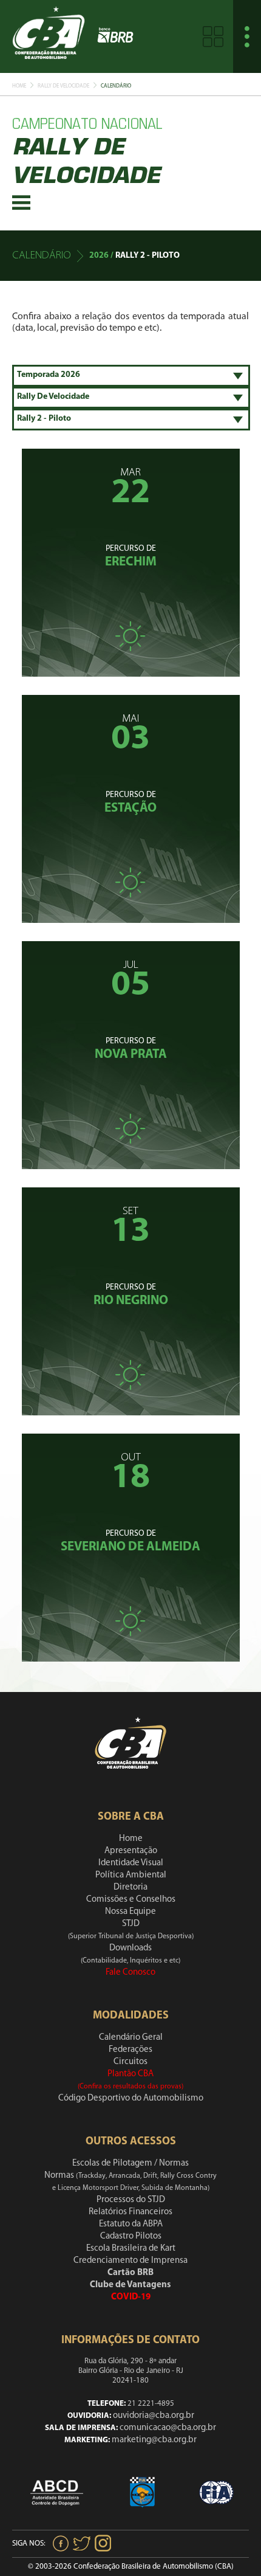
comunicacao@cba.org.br (168, 2428)
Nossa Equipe (130, 1912)
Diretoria (130, 1887)
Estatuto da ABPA (131, 2224)
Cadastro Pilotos (131, 2236)
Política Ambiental (131, 1875)
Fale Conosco (130, 1973)
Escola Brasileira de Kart (131, 2249)
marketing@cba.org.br (154, 2440)
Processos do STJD (131, 2200)
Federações (130, 2050)
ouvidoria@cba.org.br (154, 2416)
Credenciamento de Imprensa (130, 2261)
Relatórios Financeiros (130, 2212)
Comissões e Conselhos (131, 1900)
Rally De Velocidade (63, 86)
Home (19, 86)
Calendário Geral (131, 2038)
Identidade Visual (131, 1863)
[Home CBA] (49, 36)
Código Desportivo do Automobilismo (131, 2098)
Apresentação (131, 1851)
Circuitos (130, 2062)
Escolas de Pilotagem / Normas (130, 2163)
